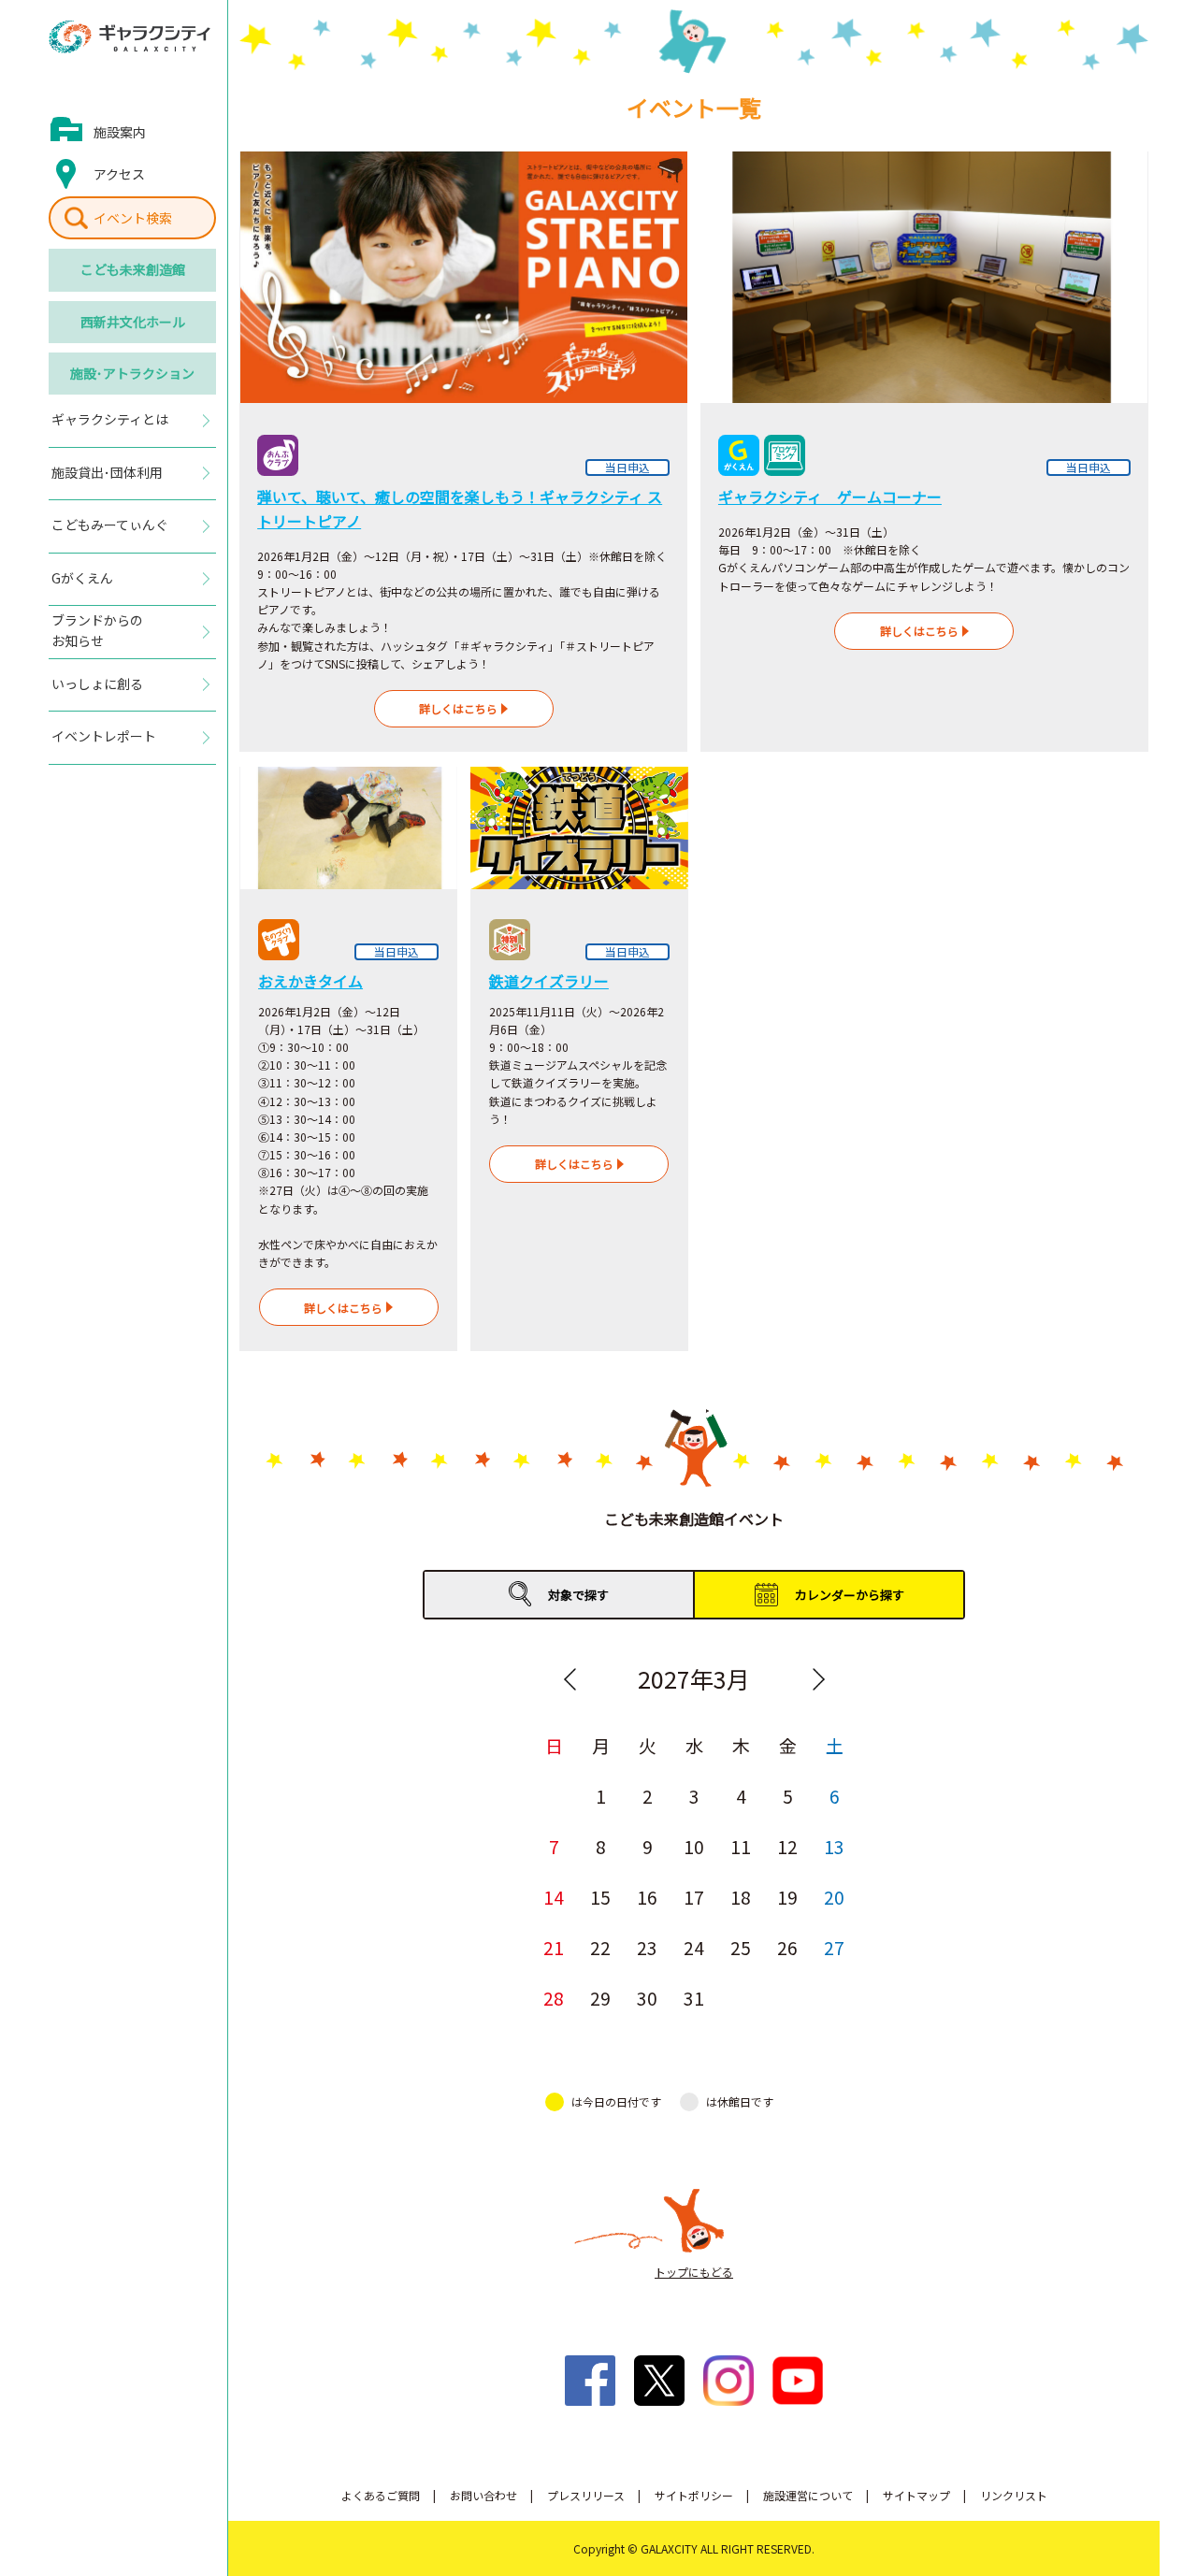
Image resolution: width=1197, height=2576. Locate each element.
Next (818, 1679)
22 (600, 1947)
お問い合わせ (483, 2495)
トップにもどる (694, 2272)
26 (787, 1947)
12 (787, 1846)
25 (741, 1947)
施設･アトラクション (132, 373)
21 (554, 1947)
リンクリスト (1014, 2495)
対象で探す (578, 1595)
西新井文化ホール (133, 322)
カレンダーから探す (850, 1595)
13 (834, 1846)
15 (600, 1897)
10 (694, 1846)
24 (694, 1947)
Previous (570, 1679)
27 (834, 1947)
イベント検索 (133, 218)
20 (834, 1897)
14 (554, 1897)
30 (647, 1998)
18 (741, 1897)
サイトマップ (916, 2495)
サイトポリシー (694, 2495)
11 (741, 1846)
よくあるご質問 (381, 2495)
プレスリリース (586, 2495)
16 (647, 1897)
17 (694, 1897)
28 (554, 1998)
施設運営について (808, 2495)
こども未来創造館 (133, 269)
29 (600, 1998)
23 (647, 1947)
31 (694, 1998)
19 (787, 1897)
